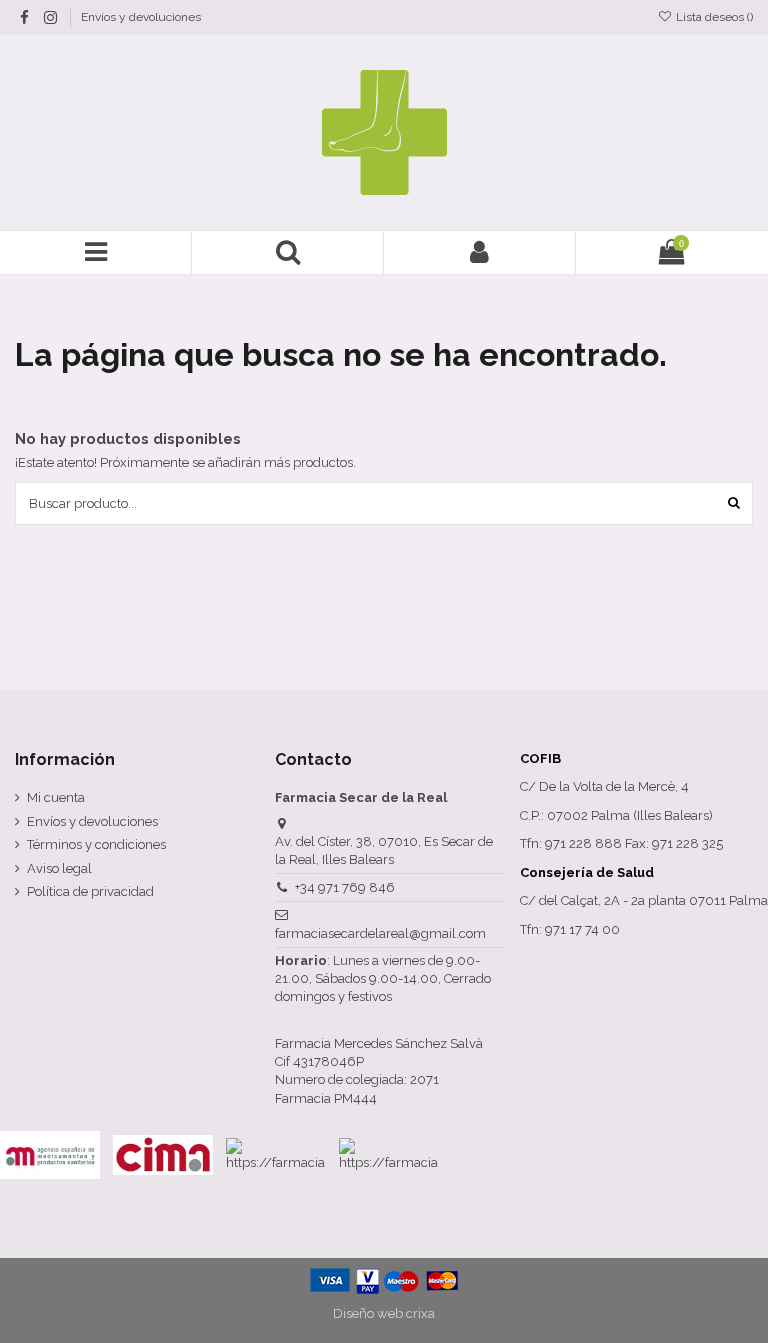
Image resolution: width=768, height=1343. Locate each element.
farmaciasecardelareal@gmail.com (380, 933)
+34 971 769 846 (345, 887)
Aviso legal (59, 868)
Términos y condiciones (96, 844)
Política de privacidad (90, 891)
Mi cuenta (56, 797)
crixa (420, 1313)
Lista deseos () (713, 17)
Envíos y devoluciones (141, 17)
